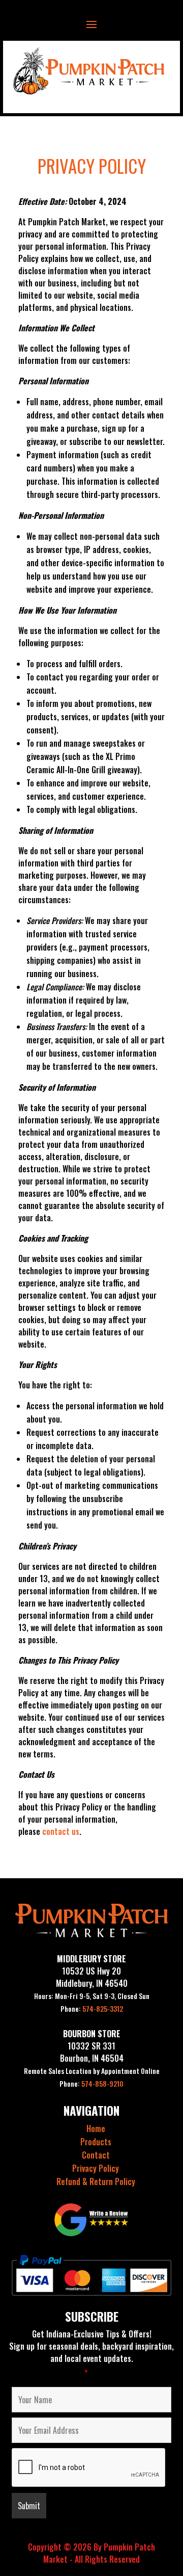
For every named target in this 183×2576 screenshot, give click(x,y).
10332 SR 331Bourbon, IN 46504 (92, 2052)
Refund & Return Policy (96, 2181)
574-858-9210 (91, 2083)
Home (96, 2128)
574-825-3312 (92, 2008)
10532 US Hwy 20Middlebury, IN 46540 (92, 1977)
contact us (61, 1831)
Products (96, 2142)
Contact (96, 2155)
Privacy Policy (96, 2168)
